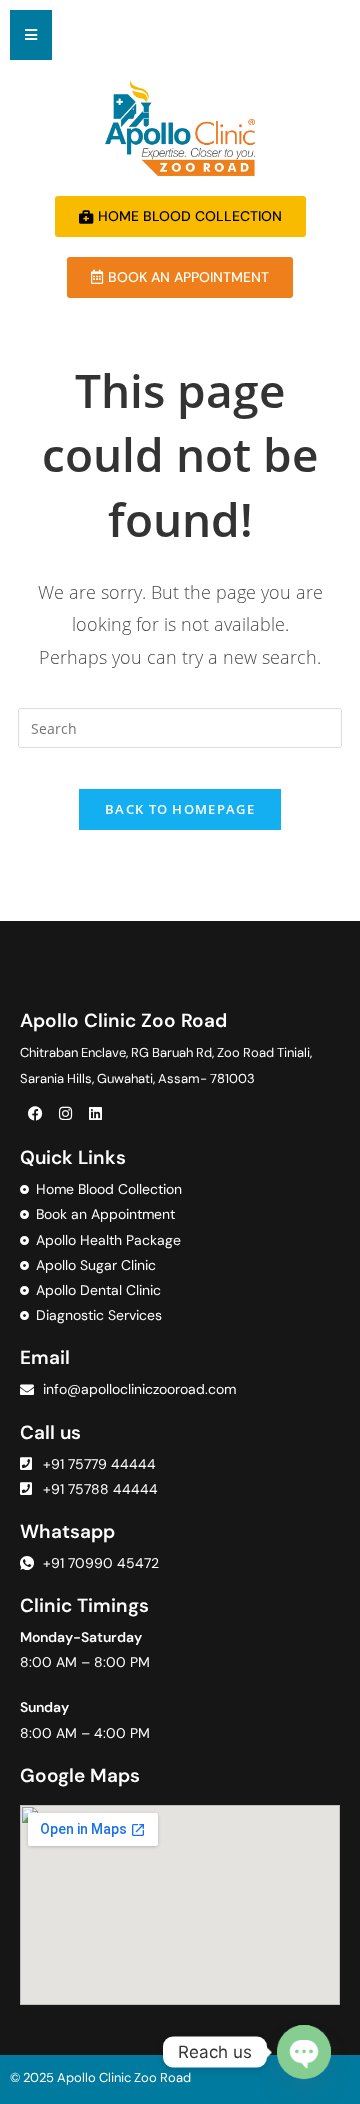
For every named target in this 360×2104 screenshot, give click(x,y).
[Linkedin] (95, 1113)
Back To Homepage (180, 809)
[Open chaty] (304, 2052)
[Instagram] (65, 1113)
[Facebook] (35, 1113)
